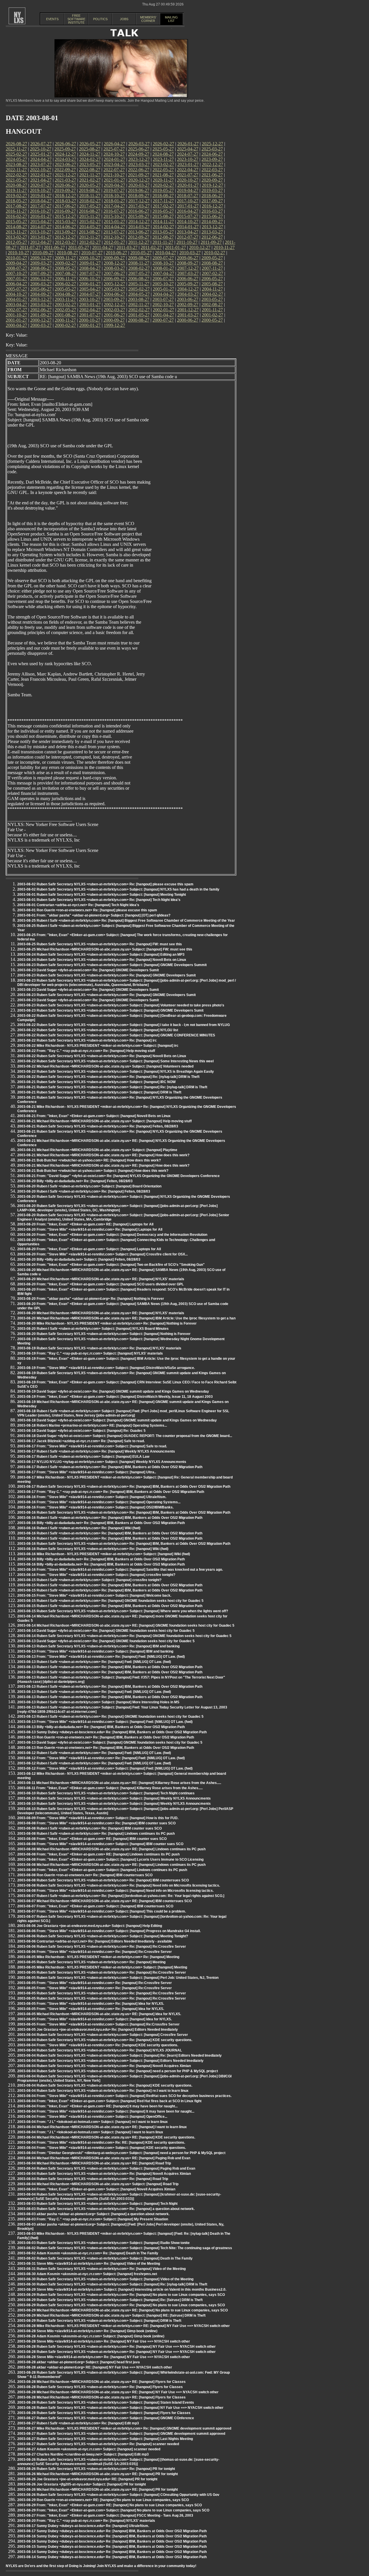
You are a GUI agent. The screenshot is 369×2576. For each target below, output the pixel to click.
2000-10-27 (90, 320)
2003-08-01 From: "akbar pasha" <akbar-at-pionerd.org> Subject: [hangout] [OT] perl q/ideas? (94, 915)
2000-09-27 (114, 320)
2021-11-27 (90, 175)
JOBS (124, 19)
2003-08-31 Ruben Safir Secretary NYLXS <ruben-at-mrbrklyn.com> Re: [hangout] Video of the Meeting (101, 2269)
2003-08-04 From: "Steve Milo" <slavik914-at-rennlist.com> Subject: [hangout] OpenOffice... (92, 2117)
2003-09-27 (114, 299)
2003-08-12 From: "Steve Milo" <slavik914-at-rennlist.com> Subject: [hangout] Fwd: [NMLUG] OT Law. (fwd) (105, 1768)
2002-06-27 (41, 310)
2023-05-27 (90, 164)
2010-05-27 (141, 253)
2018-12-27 (65, 196)
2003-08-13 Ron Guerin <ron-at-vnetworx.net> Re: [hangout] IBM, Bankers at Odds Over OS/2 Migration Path (106, 1737)
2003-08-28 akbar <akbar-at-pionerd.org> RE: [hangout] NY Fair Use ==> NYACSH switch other (95, 2367)
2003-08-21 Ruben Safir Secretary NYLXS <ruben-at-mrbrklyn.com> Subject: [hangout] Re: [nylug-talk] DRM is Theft (112, 1087)
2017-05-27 (90, 206)
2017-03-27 (139, 206)
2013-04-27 (188, 232)
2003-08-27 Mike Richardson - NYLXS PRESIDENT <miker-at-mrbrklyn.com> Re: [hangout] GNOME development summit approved (124, 2428)
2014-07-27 (41, 227)
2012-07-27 (188, 237)
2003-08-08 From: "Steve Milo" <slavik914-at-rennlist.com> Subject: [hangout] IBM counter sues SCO (100, 1844)
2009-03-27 (41, 263)
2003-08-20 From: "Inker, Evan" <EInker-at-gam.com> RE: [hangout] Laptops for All (85, 1224)
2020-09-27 (212, 180)
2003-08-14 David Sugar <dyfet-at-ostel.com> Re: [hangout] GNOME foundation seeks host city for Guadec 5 (106, 1631)
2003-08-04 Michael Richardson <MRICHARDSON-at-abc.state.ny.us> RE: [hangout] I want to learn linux (102, 2127)
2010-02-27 (214, 253)
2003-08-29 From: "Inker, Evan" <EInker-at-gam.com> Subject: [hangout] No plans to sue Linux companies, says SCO (113, 2510)
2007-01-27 (16, 279)
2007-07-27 (90, 273)
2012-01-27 (114, 242)
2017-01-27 (188, 206)
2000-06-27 (188, 320)
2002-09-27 (188, 304)
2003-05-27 (212, 299)
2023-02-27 (163, 164)
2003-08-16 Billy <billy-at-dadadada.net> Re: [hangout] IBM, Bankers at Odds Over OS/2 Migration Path (101, 1523)
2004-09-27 (41, 294)
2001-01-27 (16, 320)
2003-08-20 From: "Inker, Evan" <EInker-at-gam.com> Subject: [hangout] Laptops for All (89, 1249)
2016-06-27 (139, 211)
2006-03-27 (41, 284)
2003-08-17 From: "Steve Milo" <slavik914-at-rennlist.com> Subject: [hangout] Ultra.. (87, 1472)
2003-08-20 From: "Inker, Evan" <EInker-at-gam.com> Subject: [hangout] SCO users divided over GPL (100, 1284)
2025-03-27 (212, 149)
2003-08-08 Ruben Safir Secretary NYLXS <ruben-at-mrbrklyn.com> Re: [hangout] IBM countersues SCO (103, 1880)
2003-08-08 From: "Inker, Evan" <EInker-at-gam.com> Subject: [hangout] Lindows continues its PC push (102, 1870)
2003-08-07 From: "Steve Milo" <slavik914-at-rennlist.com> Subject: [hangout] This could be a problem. (102, 1911)
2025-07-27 (114, 149)
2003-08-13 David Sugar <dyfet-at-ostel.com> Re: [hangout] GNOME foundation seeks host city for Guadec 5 (106, 1641)
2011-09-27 (211, 242)
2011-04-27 (103, 247)
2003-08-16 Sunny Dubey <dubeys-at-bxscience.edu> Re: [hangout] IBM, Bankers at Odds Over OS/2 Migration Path (112, 2536)
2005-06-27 (41, 289)
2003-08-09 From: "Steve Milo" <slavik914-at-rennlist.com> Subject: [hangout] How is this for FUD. (98, 1818)
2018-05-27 (16, 201)
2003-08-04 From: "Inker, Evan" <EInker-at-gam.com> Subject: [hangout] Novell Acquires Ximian (96, 2189)
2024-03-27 (65, 159)
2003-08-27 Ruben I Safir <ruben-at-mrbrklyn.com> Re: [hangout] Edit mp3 (78, 2423)
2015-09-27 (139, 216)
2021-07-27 (188, 175)
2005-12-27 (114, 284)
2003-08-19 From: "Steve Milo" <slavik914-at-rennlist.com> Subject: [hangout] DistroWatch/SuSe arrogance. (106, 1368)
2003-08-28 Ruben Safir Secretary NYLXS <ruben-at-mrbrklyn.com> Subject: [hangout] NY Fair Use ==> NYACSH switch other (120, 2408)
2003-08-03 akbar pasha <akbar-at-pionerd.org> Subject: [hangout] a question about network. (93, 2214)
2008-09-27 (188, 263)
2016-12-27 (212, 206)
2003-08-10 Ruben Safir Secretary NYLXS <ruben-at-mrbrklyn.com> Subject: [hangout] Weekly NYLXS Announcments (114, 1798)
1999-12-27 (114, 325)
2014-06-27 (65, 227)
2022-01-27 (41, 175)
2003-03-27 (41, 304)
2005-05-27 (65, 289)
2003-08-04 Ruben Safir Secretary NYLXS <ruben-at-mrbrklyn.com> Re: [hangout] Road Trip (93, 2179)
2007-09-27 (41, 273)
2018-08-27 (163, 196)
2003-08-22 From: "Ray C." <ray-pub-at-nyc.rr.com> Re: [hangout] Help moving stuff (86, 1051)
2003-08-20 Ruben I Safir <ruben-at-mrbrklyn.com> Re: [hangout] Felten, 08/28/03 (84, 1191)
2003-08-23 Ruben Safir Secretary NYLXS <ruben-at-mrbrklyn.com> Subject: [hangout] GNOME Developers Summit (112, 965)
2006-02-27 (65, 284)
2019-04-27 (188, 190)
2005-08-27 (212, 284)
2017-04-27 (114, 206)
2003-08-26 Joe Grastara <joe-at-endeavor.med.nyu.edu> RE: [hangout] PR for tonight (87, 2479)
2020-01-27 (188, 185)
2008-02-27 (139, 268)
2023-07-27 (41, 164)
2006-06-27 (188, 279)
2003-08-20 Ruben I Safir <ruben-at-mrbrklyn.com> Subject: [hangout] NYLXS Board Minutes (93, 1329)
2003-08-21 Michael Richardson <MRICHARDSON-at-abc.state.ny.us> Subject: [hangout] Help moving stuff (105, 1121)
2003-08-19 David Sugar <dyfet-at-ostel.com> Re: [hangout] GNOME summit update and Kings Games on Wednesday (113, 1391)
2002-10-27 (163, 304)
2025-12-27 (212, 144)
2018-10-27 (114, 196)
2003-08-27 (139, 299)
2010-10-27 (18, 253)
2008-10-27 (163, 263)
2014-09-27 (212, 221)
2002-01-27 (163, 310)
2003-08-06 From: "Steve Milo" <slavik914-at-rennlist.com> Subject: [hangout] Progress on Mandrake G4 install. (109, 1931)
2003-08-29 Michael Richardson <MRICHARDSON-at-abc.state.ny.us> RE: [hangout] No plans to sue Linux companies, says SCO (123, 2310)
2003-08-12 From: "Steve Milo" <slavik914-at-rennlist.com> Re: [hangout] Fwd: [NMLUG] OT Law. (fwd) (101, 1758)
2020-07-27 (41, 185)
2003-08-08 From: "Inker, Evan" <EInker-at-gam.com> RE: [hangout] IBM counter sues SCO (92, 1839)
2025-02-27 (16, 154)
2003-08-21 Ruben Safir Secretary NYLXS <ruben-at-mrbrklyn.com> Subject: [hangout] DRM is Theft (99, 1092)
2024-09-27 (139, 154)
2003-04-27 (16, 304)
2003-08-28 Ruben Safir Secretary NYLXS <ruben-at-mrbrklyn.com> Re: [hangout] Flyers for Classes (100, 2387)
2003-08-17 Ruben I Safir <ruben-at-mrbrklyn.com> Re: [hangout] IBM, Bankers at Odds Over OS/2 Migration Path (110, 1467)
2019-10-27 (41, 190)
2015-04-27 (41, 221)
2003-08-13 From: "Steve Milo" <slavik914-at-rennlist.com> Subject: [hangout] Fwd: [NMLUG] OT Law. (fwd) (105, 1722)
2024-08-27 (163, 154)
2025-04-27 (188, 149)
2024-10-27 (114, 154)
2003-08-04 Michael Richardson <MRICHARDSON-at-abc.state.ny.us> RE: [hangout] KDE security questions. (106, 2137)
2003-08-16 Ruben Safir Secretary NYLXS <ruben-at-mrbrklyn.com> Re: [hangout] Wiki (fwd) (93, 1549)
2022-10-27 (41, 170)
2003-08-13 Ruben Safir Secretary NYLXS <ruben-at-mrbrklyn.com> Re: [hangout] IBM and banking (98, 1646)
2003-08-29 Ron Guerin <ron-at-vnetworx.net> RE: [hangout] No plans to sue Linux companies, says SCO (103, 2500)
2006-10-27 (90, 279)
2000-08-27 (139, 320)
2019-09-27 (65, 190)
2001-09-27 (41, 315)
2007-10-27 (16, 273)
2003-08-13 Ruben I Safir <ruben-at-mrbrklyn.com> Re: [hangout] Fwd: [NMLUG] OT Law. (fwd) (94, 1662)
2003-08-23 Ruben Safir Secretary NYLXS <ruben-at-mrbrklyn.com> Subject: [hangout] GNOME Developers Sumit (110, 1010)
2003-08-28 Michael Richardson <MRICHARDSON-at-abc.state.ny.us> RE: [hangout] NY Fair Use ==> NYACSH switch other (118, 2392)
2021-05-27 (16, 180)
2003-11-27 (65, 299)
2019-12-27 (212, 185)
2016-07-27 (114, 211)
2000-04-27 (16, 325)
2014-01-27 (188, 227)
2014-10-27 (188, 221)
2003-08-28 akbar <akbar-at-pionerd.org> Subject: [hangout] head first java (79, 2362)
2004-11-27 (212, 289)
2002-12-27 (114, 304)
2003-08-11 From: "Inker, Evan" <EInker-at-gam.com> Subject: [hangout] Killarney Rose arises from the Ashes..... (110, 1788)
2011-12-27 (139, 242)
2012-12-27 (65, 237)
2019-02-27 (16, 196)
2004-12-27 (188, 289)
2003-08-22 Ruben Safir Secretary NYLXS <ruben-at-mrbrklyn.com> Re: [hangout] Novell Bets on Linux (102, 1056)
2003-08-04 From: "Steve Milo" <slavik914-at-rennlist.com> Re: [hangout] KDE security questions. (98, 2045)
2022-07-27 (114, 170)
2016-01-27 (41, 216)
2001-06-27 (114, 315)
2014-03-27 (139, 227)
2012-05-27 (16, 242)
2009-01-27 (90, 263)
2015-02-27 (90, 221)
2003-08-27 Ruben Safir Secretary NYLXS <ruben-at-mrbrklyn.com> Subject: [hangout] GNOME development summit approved (121, 2434)
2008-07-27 (16, 268)
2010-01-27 (16, 258)
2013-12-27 (212, 227)
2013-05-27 (163, 232)
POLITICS (100, 19)
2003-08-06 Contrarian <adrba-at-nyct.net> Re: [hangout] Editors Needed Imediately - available (95, 1941)
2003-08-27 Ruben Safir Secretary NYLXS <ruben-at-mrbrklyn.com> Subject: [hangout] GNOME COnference (106, 2418)
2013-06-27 (139, 232)
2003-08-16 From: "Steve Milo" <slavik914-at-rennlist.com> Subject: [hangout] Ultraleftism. (92, 1497)
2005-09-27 (188, 284)
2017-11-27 (163, 201)
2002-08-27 (212, 304)
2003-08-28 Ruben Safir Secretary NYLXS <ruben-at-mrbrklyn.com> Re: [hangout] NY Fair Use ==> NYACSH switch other (116, 2347)
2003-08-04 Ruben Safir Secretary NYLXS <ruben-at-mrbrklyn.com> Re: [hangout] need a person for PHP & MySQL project (118, 2071)
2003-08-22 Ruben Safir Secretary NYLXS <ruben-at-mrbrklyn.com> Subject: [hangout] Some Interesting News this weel (115, 1061)
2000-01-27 (90, 325)
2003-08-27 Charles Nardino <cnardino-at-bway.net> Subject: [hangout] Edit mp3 (83, 2454)
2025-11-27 (16, 149)
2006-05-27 (212, 279)
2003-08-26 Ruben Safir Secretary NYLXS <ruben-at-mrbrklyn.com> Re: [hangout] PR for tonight (96, 2469)
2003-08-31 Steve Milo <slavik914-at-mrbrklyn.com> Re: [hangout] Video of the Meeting (89, 2264)
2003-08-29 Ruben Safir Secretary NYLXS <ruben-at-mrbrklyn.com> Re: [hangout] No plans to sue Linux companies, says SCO (121, 2295)
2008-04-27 (90, 268)
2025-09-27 (65, 149)
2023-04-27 (114, 164)
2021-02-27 (90, 180)
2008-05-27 (65, 268)
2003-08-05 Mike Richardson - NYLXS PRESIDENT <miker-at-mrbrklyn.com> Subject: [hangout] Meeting (102, 1967)
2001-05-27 (139, 315)
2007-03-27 (188, 273)
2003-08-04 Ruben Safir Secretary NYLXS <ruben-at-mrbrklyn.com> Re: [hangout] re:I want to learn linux (103, 2091)
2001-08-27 (65, 315)
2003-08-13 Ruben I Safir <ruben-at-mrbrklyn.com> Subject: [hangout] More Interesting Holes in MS (98, 1702)
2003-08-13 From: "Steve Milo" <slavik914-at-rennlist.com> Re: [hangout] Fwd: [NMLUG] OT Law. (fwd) (101, 1657)
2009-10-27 (90, 258)
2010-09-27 (43, 253)
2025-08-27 (90, 149)
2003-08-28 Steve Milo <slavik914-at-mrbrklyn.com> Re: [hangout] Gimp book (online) (87, 2331)
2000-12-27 (41, 320)
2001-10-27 (16, 315)
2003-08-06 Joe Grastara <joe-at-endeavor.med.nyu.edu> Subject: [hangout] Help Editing (90, 1926)
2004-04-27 (163, 294)
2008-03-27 (114, 268)
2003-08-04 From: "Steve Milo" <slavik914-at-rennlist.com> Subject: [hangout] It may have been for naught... (106, 2111)
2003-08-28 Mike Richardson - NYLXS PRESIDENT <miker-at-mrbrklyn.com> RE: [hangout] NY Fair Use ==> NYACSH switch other (124, 2326)
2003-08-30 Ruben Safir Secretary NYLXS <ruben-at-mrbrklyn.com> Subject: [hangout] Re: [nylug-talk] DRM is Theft (112, 2284)
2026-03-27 (139, 144)
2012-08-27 (163, 237)
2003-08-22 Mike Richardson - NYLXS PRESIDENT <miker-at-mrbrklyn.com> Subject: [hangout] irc (98, 1046)
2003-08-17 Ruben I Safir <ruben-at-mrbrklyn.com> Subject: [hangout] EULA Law (83, 1457)
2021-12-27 (65, 175)
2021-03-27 (65, 180)
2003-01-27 (90, 304)
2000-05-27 (212, 320)
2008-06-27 (41, 268)
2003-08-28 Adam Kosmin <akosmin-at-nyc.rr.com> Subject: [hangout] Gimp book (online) (91, 2336)
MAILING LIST (171, 19)
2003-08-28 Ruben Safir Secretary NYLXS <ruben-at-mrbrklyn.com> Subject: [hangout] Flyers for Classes (104, 2413)
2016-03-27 (212, 211)
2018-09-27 (139, 196)
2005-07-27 (16, 289)
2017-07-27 (41, 206)
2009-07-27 (163, 258)
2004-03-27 (188, 294)
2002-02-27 (139, 310)
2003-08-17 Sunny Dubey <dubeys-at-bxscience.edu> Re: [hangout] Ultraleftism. (83, 2526)
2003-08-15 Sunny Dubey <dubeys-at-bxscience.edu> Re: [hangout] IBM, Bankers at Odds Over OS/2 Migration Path (112, 2547)
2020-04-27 (114, 185)
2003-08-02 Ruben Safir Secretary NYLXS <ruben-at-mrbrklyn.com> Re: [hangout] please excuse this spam (105, 884)
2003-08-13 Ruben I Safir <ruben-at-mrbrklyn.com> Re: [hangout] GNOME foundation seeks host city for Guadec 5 (110, 1717)
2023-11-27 (163, 159)
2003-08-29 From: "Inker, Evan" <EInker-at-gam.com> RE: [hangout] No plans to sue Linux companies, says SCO (110, 2505)
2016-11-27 (16, 211)
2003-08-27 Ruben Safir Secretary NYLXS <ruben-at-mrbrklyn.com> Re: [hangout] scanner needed (98, 2444)
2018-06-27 (212, 196)
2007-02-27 (212, 273)
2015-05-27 (16, 221)
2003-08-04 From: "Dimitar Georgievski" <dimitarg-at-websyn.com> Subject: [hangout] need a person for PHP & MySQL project (121, 2153)
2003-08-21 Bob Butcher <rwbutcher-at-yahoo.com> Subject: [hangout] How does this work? (93, 1171)
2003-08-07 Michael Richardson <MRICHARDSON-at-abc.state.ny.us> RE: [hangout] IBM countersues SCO (105, 1901)
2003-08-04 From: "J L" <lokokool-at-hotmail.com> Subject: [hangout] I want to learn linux (90, 2132)
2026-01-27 (188, 144)
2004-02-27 (212, 294)
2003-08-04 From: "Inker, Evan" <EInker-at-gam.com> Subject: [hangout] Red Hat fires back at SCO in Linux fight (109, 2101)
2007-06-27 (114, 273)
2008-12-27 (114, 263)
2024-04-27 (41, 159)
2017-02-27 (163, 206)
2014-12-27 (139, 221)
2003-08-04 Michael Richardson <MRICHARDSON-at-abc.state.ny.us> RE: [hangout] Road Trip (94, 2163)
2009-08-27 (139, 258)
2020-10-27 (188, 180)
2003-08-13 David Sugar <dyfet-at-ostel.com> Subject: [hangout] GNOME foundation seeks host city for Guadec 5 (110, 1743)
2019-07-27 (114, 190)
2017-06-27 (65, 206)
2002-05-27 (65, 310)
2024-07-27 (188, 154)
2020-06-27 (65, 185)
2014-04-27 (114, 227)
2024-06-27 (212, 154)
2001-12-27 (188, 310)
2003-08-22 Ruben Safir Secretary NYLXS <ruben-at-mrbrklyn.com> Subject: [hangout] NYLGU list (98, 1030)
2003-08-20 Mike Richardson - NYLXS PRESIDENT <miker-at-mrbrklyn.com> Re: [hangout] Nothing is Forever (107, 1323)
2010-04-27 (165, 253)
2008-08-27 (212, 263)
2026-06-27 (65, 144)
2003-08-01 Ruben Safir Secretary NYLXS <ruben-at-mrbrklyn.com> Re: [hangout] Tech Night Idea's (99, 900)
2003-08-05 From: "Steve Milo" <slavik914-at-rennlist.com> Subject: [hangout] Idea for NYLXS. (95, 2019)
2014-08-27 (16, 227)
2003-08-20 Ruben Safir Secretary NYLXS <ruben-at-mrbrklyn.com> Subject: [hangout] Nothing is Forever (104, 1334)
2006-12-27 (41, 279)
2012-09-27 (139, 237)
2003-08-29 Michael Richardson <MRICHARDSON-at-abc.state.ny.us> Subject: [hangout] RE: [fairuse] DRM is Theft (111, 2315)
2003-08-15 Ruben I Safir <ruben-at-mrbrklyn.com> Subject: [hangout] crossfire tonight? (89, 1580)
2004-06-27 (114, 294)
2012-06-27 (212, 237)
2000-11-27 (65, 320)
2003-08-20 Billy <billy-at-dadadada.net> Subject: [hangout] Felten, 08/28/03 (79, 1259)
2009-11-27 (65, 258)
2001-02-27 (212, 315)
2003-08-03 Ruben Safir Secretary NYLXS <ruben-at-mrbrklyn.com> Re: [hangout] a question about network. (106, 2209)
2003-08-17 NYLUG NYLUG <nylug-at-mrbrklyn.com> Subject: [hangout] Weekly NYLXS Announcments (102, 1462)
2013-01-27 (41, 237)
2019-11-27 (16, 190)
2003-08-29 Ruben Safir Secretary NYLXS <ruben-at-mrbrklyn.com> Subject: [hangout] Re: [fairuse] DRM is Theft (110, 2300)
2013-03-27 (212, 232)
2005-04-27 (90, 289)
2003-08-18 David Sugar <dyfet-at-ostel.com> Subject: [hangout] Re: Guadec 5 (81, 1431)
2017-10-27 (188, 201)
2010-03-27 (190, 253)
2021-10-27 (114, 175)
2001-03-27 (188, 315)
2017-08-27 (16, 206)
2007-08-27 (65, 273)
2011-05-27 (79, 247)
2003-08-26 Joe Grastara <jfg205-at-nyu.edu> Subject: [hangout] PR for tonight (82, 2484)
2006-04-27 (16, 284)
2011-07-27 (30, 247)
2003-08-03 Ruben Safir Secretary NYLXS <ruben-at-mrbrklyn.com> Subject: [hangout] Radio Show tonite (103, 2243)
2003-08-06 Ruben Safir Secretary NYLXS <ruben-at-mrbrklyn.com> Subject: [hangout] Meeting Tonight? (103, 1936)
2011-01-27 (175, 247)
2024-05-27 (16, 159)
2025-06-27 (139, 149)
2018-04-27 (41, 201)
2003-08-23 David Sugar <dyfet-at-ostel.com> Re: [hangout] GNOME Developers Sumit (88, 970)
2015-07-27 (188, 216)
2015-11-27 (90, 216)
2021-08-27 (163, 175)
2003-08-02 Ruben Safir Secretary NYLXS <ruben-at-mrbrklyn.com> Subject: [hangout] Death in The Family (105, 2258)
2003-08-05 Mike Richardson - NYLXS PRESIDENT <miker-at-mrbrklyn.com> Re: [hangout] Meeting (98, 1957)
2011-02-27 (151, 247)
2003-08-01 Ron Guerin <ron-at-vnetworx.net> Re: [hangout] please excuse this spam (87, 910)
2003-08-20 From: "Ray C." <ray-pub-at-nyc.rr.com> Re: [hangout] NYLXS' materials (86, 2521)
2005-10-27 (163, 284)
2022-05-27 (163, 170)
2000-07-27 (163, 320)
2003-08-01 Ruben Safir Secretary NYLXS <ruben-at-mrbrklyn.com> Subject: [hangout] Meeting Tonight (102, 895)
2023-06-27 (65, 164)
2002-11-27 (139, 304)
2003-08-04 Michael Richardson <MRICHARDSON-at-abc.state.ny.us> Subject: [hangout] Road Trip (98, 2184)
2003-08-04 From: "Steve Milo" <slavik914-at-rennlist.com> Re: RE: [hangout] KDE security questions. (101, 2143)
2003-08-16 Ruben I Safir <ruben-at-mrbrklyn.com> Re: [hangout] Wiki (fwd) (79, 1528)
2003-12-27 (41, 299)
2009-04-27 (16, 263)
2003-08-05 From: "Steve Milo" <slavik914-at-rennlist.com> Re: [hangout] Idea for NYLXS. (91, 2004)
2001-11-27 (212, 310)
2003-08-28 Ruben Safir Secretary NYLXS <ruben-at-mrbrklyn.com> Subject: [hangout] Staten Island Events (106, 2402)
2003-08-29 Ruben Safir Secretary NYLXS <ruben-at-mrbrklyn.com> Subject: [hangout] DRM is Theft (99, 2321)
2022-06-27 (139, 170)
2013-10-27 (41, 232)
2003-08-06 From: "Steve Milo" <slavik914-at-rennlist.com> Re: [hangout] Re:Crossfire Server (95, 1952)
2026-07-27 (41, 144)
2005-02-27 (139, 289)
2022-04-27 (188, 170)
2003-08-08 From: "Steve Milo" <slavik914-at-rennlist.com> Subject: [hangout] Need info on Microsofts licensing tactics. (115, 1891)
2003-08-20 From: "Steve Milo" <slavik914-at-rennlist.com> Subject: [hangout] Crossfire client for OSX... (102, 1254)
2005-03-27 (114, 289)
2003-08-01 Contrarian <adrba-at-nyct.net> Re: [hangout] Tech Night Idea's (78, 905)
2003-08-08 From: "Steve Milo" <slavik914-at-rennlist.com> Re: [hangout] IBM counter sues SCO (96, 1823)
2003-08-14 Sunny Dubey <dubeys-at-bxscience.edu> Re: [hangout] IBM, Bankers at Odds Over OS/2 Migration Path (112, 2552)
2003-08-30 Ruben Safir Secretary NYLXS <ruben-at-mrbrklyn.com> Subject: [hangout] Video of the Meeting (105, 2279)
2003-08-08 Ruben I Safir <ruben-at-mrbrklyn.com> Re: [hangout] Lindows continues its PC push (96, 1834)
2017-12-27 (139, 201)
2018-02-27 (90, 201)
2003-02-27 (65, 304)
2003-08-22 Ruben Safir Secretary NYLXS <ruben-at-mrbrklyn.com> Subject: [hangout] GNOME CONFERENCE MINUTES (116, 1035)
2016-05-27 (163, 211)
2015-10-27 (114, 216)
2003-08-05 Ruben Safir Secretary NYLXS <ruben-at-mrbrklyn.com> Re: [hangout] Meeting (91, 1962)
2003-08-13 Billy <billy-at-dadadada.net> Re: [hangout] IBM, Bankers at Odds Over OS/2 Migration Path (101, 1727)
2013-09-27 (65, 232)
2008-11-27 (139, 263)
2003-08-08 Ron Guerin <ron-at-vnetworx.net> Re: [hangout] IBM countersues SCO (85, 1875)
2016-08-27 (90, 211)
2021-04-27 (41, 180)
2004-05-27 (139, 294)
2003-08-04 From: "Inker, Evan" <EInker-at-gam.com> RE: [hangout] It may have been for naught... (97, 2106)
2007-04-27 (163, 273)
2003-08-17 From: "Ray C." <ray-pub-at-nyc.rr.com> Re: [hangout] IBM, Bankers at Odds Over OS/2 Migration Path (111, 1492)
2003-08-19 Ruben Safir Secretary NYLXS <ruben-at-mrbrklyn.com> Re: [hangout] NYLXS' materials (99, 1348)
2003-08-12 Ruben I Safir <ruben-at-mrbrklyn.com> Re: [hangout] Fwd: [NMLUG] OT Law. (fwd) (94, 1753)
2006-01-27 (90, 284)
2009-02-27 (65, 263)
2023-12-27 (139, 159)
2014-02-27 (163, 227)
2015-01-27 (114, 221)
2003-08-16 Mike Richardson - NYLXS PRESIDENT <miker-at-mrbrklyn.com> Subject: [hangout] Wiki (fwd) (104, 1554)
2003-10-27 (90, 299)
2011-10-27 (187, 242)
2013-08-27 (90, 232)
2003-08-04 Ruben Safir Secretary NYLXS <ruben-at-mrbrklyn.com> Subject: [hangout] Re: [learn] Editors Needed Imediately (119, 2055)
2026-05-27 (90, 144)
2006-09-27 (114, 279)
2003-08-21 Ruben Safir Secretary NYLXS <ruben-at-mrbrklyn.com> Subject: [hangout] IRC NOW (96, 1082)
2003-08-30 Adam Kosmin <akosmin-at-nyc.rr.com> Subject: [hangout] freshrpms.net (87, 2274)
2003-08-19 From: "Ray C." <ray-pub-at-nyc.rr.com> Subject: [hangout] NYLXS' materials (90, 1353)
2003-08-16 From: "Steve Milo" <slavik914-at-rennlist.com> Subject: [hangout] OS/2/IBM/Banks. (95, 1507)
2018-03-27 (65, 201)
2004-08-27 (65, 294)
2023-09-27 (212, 159)
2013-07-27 (114, 232)
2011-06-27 (54, 247)
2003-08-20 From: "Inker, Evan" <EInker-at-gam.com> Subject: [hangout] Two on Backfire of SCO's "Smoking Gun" (111, 1265)
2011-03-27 (127, 247)
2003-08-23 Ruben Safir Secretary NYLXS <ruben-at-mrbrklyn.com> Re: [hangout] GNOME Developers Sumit (107, 975)
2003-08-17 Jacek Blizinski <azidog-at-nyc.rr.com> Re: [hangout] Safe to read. (81, 1441)
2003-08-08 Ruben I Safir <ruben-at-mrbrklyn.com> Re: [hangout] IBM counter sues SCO (90, 1828)
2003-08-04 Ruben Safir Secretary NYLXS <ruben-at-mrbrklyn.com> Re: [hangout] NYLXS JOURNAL (100, 2050)
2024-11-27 (90, 154)
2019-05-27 (163, 190)
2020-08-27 (16, 185)
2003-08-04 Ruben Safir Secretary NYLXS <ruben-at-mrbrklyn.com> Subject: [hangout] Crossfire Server (103, 2035)
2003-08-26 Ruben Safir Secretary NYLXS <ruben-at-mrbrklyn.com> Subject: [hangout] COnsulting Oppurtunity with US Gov (118, 2495)
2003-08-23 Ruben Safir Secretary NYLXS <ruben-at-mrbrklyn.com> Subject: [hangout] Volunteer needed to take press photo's (121, 1005)
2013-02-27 (16, 237)
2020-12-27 (139, 180)
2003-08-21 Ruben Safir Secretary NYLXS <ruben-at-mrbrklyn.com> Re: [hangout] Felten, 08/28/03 (98, 1126)
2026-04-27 (114, 144)
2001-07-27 (90, 315)
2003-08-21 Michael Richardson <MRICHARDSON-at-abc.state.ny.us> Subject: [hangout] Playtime (97, 1150)
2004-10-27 (16, 294)
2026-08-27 (16, 144)
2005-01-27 (163, 289)
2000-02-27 (65, 325)
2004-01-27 (16, 299)
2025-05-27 (163, 149)
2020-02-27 (163, 185)
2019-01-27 (41, 196)
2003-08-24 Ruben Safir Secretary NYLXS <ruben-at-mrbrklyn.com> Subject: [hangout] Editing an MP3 (101, 955)
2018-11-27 (90, 196)
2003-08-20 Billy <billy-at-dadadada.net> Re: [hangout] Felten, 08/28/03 (75, 1181)
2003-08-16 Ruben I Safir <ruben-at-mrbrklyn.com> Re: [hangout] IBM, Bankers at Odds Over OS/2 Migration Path (110, 1518)
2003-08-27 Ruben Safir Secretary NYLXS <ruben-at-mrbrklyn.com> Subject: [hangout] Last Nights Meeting (105, 2439)
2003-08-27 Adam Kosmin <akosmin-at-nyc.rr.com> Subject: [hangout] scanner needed (89, 2449)
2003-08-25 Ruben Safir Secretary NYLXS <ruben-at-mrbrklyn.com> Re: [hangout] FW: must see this (100, 944)
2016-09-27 (65, 211)
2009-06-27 (188, 258)
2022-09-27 (65, 170)
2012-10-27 (114, 237)
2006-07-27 (163, 279)
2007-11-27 (212, 268)
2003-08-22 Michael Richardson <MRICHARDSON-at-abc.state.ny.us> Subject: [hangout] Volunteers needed (105, 1066)
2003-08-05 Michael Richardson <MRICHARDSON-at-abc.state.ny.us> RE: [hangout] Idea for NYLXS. (99, 2014)
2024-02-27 (90, 159)
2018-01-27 (114, 201)
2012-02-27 (90, 242)
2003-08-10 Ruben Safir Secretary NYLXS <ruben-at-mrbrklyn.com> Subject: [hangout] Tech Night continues (106, 1793)
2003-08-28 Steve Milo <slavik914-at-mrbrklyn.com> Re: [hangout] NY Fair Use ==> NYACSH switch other (104, 2341)
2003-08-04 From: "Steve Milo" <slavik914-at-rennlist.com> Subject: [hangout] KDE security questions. (102, 2148)
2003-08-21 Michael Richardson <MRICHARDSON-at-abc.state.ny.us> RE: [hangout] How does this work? (103, 1155)
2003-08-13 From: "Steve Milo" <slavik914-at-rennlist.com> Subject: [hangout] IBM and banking (95, 1651)
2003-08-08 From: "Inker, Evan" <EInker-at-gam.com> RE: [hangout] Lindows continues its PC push (98, 1854)
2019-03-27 (212, 190)
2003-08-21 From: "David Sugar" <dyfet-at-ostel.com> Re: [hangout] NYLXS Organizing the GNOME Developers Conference (118, 1176)
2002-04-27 (90, 310)
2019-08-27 (90, 190)
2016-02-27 (16, 216)
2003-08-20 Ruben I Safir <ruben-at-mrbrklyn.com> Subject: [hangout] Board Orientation (89, 1186)
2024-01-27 (114, 159)
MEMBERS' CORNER (148, 19)
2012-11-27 (90, 237)
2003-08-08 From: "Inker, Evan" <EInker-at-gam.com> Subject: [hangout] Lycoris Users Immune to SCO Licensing (110, 1860)
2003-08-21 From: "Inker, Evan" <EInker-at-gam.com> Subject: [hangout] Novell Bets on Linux (94, 1116)
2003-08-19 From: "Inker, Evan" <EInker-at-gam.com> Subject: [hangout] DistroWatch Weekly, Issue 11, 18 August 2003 (115, 1397)
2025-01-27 (41, 154)
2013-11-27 (16, 232)
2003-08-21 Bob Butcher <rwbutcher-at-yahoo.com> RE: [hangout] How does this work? (89, 1160)
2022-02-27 (16, 175)
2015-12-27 (65, 216)
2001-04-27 (163, 315)
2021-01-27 (114, 180)
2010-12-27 (200, 247)
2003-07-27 (163, 299)
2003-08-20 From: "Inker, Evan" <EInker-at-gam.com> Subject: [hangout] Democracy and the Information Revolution (112, 1235)
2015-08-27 (163, 216)
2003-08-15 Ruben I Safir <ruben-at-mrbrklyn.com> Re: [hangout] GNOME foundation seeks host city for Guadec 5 (110, 1601)
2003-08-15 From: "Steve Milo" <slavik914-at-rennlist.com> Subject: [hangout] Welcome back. (94, 1596)
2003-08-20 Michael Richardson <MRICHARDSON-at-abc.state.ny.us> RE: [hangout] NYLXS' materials (101, 1279)
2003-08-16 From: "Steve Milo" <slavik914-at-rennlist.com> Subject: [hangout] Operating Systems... (99, 1502)
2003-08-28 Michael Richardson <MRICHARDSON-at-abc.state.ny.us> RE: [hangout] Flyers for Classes (101, 2382)
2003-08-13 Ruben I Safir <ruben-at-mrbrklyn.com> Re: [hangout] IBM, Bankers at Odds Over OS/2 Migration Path (110, 1667)
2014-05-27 (90, 227)
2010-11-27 (224, 247)
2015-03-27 (65, 221)
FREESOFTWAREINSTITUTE (76, 19)
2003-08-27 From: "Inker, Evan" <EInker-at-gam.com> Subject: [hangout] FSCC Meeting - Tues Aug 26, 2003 (105, 2515)
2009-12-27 (41, 258)
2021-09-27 (139, 175)
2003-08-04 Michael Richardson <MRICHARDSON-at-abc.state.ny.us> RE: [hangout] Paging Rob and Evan (104, 2158)
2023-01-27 (188, 164)
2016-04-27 (188, 211)
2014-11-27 (163, 221)
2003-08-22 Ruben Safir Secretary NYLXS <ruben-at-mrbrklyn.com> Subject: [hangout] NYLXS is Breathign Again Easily (116, 1072)
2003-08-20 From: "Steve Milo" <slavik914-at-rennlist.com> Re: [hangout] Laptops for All (90, 1229)
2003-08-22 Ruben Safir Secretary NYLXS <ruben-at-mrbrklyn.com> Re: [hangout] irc (87, 1040)
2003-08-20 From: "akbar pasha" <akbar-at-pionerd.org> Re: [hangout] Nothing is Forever (91, 1299)
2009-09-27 (114, 258)
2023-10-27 (188, 159)
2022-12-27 (212, 164)
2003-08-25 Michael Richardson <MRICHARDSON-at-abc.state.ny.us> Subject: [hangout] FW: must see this (105, 949)
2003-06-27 (188, 299)
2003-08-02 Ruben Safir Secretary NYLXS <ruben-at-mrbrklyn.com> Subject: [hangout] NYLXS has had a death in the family (118, 889)
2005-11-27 (139, 284)
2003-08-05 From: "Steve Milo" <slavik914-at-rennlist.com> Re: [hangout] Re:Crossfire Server (95, 1983)
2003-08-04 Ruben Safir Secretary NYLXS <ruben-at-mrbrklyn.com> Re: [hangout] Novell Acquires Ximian (104, 2066)
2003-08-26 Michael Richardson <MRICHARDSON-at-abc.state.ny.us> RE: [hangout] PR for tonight (98, 2474)
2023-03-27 (139, 164)
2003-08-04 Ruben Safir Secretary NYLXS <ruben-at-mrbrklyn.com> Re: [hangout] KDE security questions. (105, 2040)
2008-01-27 (163, 268)
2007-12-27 (188, 268)
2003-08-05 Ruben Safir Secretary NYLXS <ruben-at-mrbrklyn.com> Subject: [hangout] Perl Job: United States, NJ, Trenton (118, 1978)
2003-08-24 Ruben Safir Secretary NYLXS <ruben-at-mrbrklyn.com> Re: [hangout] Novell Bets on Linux (102, 960)
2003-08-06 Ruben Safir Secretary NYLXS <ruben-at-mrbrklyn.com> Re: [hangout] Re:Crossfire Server (102, 1947)
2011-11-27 (163, 242)
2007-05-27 (139, 273)
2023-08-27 (16, 164)
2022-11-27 (16, 170)
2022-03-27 (212, 170)
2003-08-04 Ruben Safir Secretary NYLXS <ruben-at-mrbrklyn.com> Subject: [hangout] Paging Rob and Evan (106, 2168)
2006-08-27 (139, 279)
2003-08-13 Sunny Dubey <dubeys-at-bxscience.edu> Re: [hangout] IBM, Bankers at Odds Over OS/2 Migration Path (112, 1732)
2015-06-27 (212, 216)
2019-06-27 (139, 190)
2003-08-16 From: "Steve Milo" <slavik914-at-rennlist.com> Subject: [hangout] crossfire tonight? (96, 1575)
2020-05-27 (90, 185)
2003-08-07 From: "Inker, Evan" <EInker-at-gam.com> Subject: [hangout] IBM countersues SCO (95, 1906)
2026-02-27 (163, 144)
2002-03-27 (114, 310)
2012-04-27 (41, 242)
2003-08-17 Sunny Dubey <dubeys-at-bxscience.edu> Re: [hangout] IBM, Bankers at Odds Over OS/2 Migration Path (112, 2531)
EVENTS (52, 19)
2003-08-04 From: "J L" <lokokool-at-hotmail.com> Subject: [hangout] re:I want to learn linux (93, 2122)
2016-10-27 (41, 211)
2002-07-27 (16, 310)
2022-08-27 (90, 170)
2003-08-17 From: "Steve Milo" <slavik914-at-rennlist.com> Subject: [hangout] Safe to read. (92, 1446)
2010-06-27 (116, 253)
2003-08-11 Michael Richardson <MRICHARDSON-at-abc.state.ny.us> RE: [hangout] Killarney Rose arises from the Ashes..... (119, 1783)
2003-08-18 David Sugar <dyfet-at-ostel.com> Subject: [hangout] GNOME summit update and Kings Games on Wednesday (117, 1420)
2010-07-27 (92, 253)
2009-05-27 (212, 258)
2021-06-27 (212, 175)
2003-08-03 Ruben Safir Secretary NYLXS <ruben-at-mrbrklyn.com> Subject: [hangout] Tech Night (97, 2204)
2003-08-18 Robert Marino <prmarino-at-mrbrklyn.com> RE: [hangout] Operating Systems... (92, 1425)
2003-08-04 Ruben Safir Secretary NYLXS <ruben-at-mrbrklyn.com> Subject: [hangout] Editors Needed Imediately (110, 2061)
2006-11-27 (65, 279)
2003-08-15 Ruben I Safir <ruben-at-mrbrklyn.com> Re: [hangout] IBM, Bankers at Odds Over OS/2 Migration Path (110, 1585)
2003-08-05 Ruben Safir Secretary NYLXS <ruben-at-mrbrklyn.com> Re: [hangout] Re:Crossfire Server (102, 1972)
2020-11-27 (163, 180)
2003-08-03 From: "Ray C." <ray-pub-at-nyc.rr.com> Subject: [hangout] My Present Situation (93, 2219)
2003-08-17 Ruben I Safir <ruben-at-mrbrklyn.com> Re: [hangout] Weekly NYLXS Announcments (96, 1451)
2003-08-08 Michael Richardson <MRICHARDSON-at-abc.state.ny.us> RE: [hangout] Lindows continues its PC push (111, 1849)
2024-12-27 (65, 154)
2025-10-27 (41, 149)
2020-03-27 (139, 185)
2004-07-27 (90, 294)
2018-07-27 (188, 196)
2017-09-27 (212, 201)
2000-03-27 (41, 325)
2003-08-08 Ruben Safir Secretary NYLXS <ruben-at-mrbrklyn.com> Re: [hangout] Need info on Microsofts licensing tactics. (119, 1885)
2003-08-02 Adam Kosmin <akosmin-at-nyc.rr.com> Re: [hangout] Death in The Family (88, 2253)
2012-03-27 (65, 242)
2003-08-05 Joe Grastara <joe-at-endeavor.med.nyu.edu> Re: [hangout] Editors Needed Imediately (98, 2030)
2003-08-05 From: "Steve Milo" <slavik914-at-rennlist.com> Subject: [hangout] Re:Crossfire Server (98, 2024)
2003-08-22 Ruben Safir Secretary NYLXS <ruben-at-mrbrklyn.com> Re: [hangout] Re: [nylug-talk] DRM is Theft (108, 1077)
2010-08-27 (67, 253)
